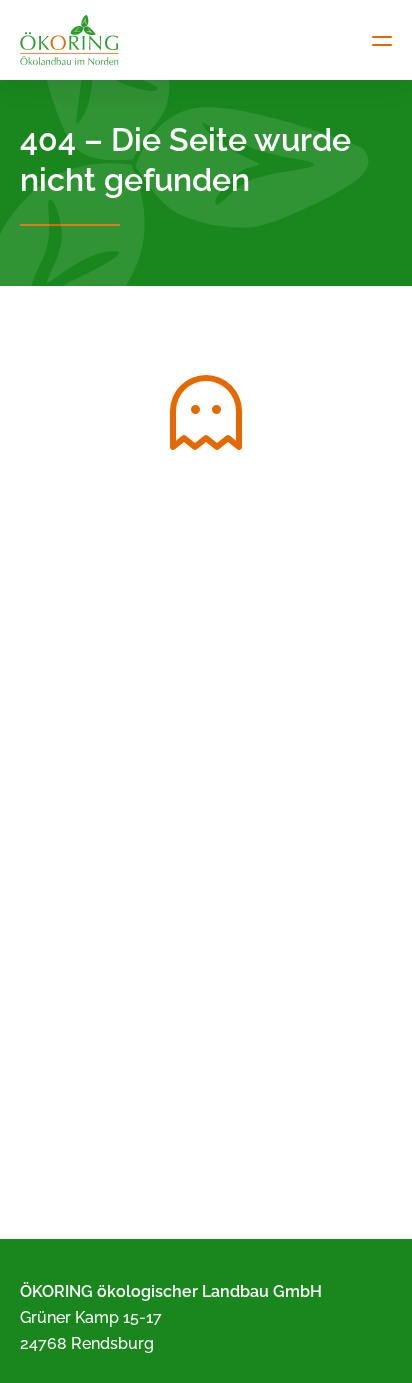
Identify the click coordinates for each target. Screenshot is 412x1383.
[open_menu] (382, 40)
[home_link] (69, 40)
